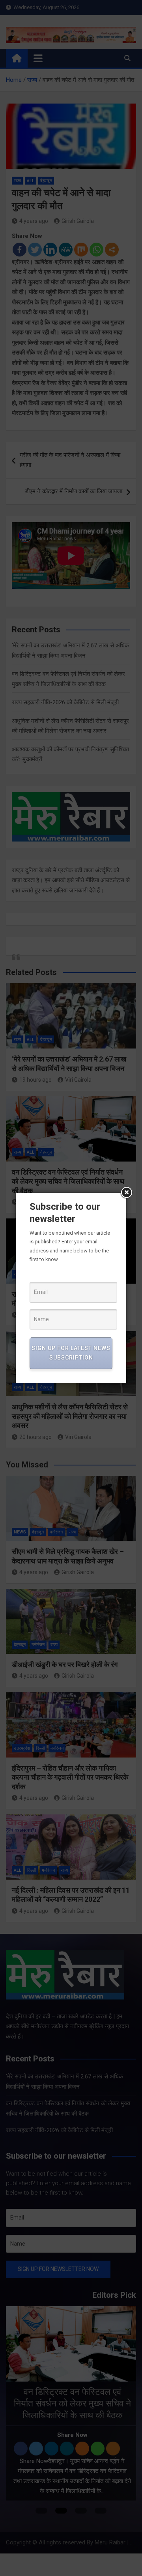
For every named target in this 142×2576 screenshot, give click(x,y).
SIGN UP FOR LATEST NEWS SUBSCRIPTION (71, 1353)
